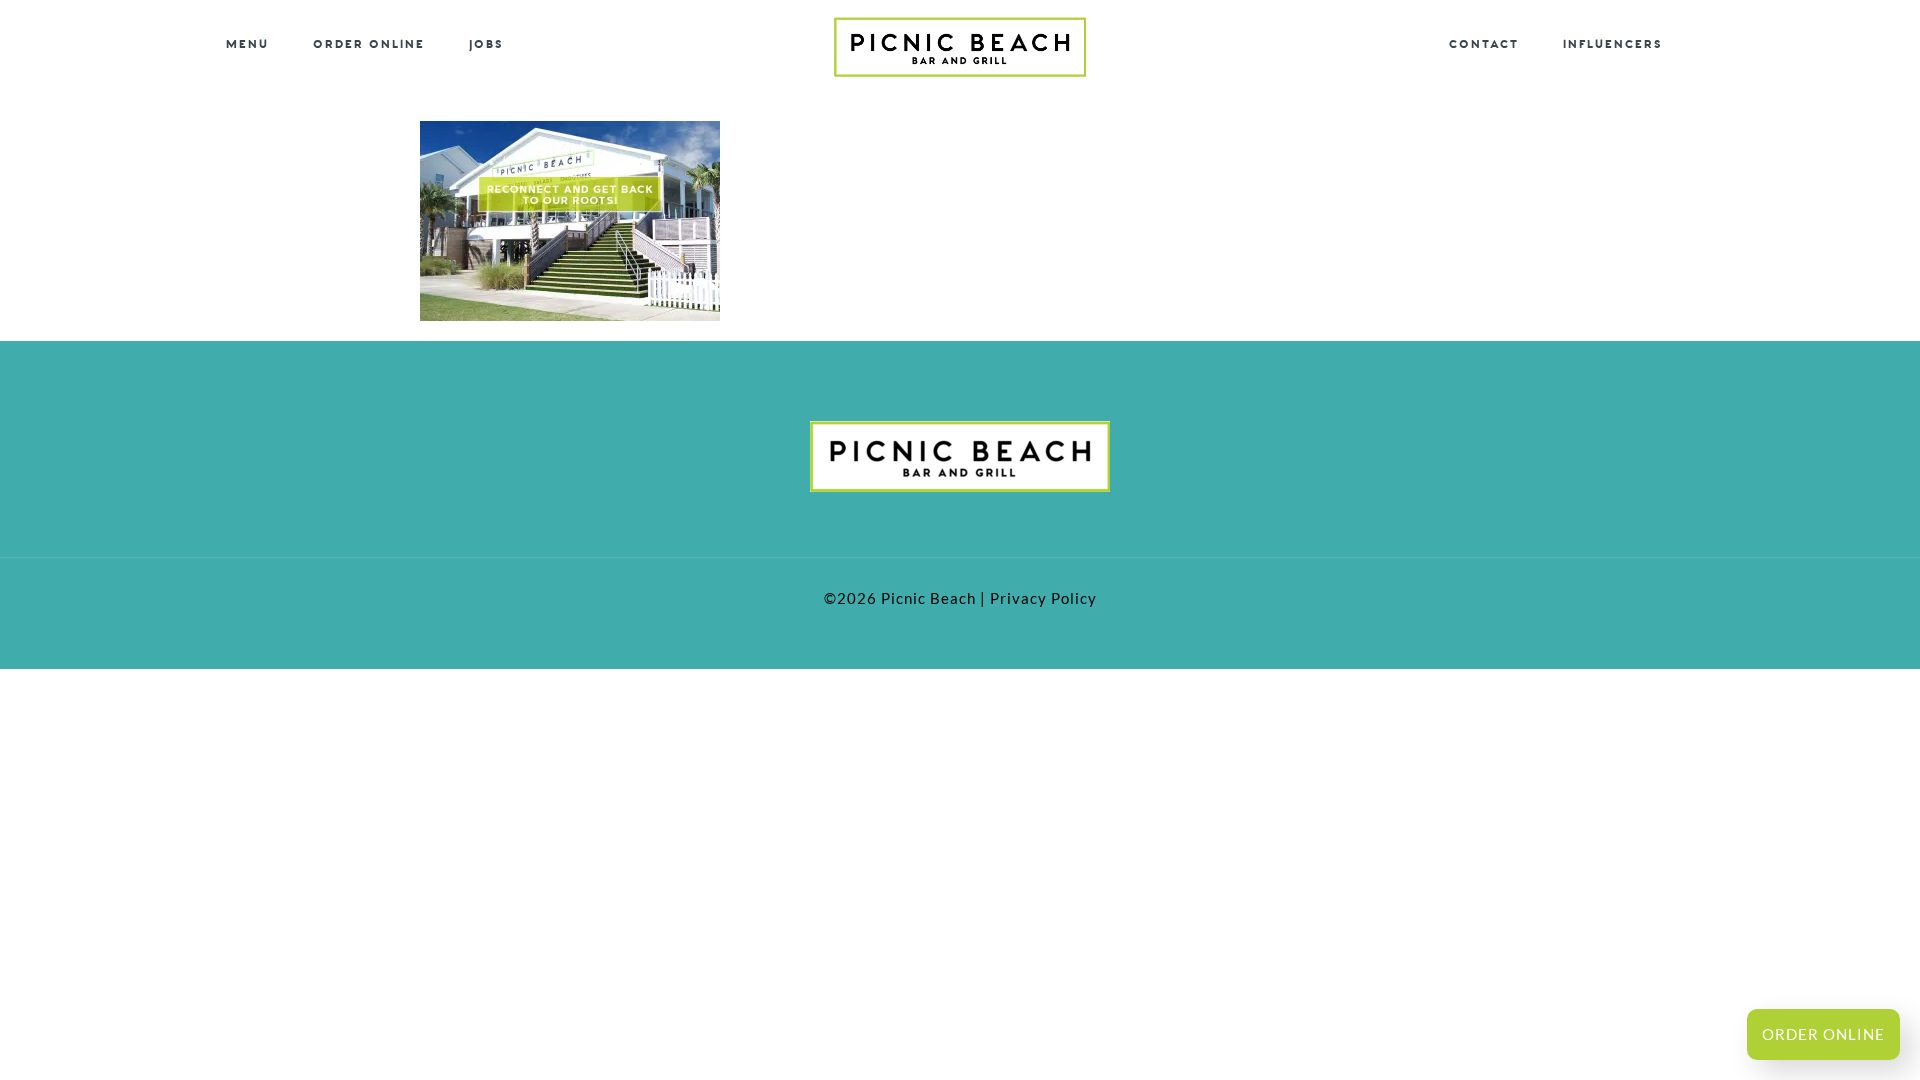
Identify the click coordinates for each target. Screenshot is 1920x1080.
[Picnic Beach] (960, 45)
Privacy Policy (1043, 598)
